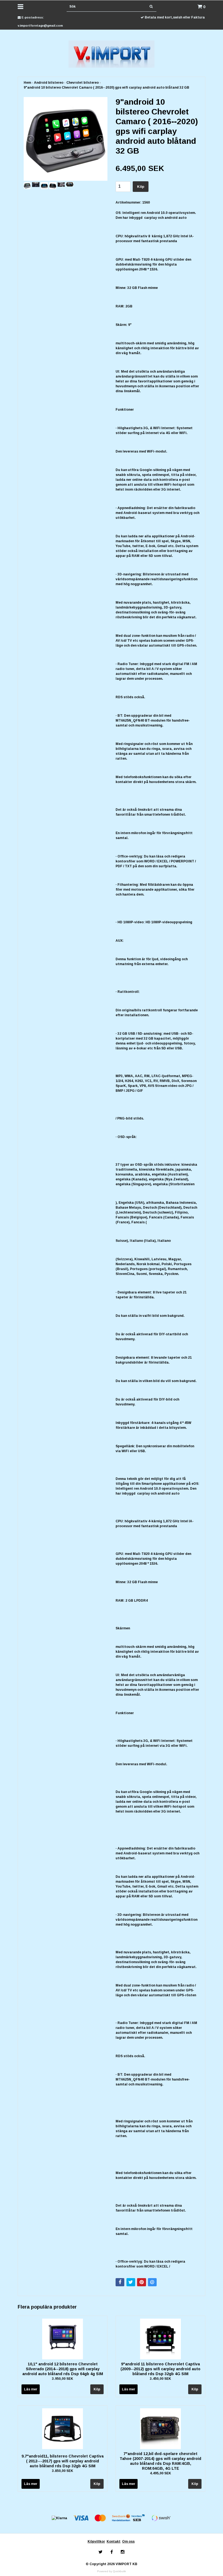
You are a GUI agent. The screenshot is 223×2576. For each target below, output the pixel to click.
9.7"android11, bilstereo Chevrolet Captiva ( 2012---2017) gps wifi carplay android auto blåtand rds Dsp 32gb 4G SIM (63, 2461)
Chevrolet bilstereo (83, 83)
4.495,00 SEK (160, 2473)
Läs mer (31, 2389)
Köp (141, 187)
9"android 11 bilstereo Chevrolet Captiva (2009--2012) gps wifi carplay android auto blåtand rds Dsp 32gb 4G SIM (160, 2369)
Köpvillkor (96, 2541)
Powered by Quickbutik (112, 2571)
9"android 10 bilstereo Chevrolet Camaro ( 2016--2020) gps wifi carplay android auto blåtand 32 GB (106, 88)
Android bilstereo (49, 83)
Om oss (128, 2541)
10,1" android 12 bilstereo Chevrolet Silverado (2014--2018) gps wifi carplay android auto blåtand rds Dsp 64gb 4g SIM (63, 2369)
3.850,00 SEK (63, 2471)
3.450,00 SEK (160, 2379)
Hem (27, 83)
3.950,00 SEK (63, 2379)
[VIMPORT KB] (112, 54)
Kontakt (114, 2541)
